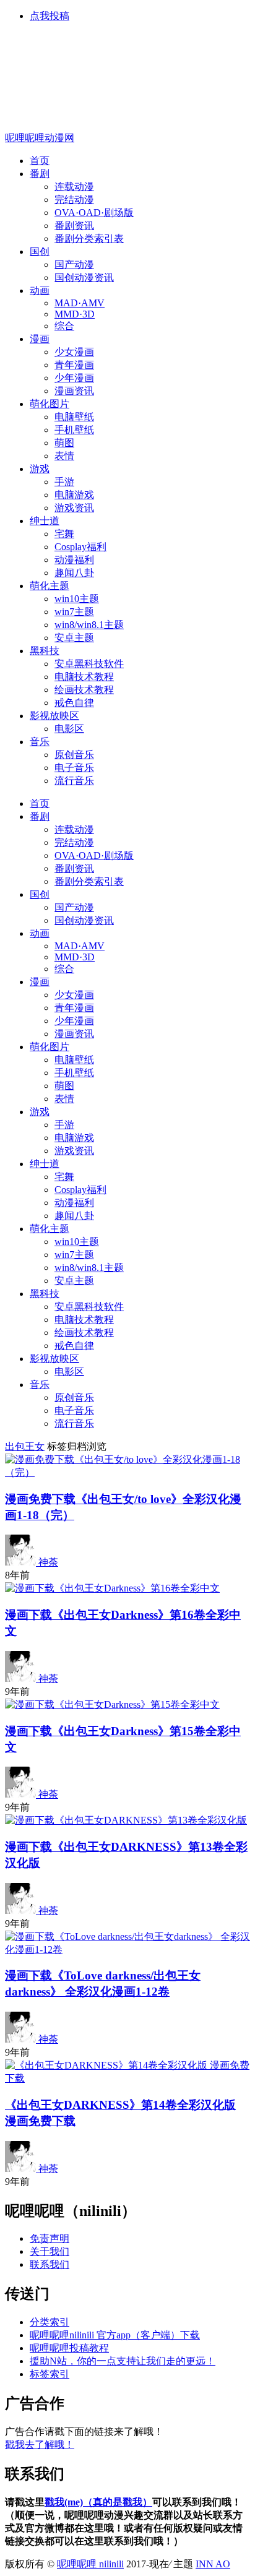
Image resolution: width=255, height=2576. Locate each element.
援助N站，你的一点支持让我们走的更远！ (123, 2361)
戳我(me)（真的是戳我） (98, 2502)
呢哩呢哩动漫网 (40, 138)
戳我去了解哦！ (40, 2445)
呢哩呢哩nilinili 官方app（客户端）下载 (115, 2335)
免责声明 (50, 2238)
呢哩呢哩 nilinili (90, 2564)
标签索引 (50, 2374)
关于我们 (50, 2251)
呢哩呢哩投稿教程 (69, 2348)
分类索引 (50, 2322)
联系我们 (50, 2264)
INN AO (213, 2564)
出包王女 (25, 1446)
